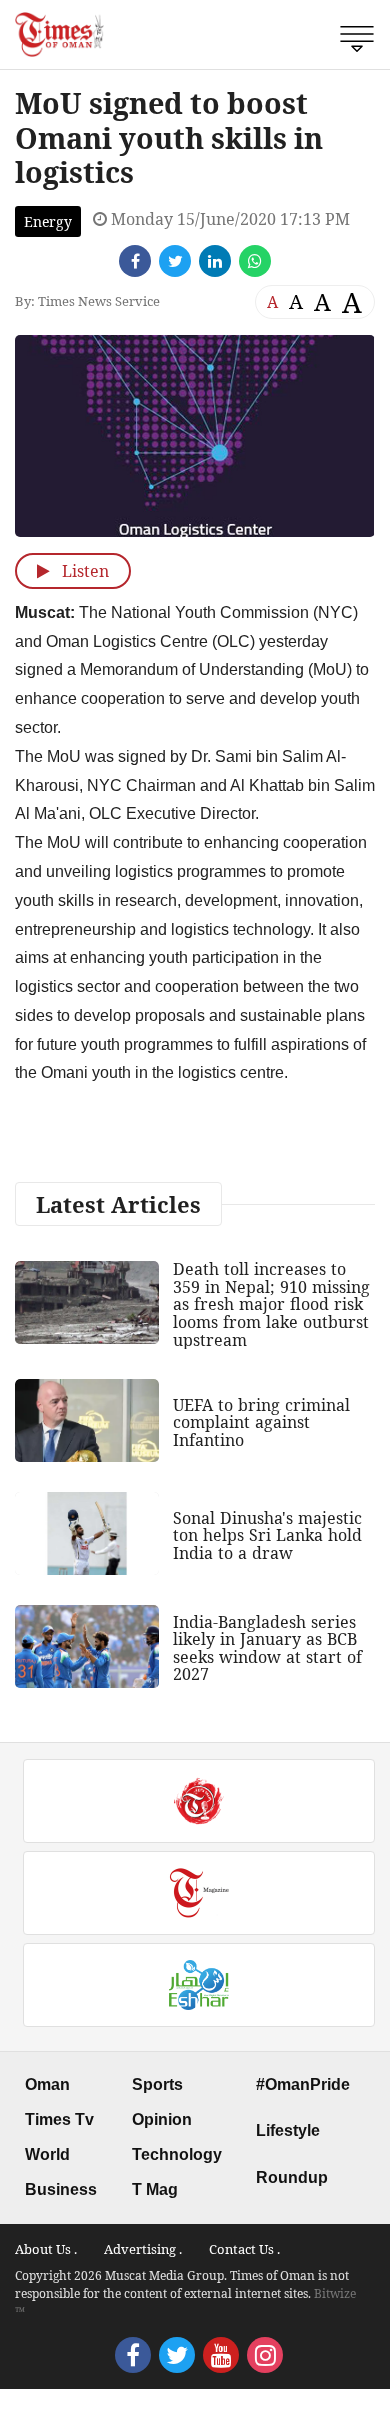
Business (61, 2189)
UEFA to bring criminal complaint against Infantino (261, 1422)
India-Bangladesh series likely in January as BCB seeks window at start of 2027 (267, 1648)
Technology (177, 2154)
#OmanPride (303, 2084)
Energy (48, 221)
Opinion (162, 2119)
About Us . (46, 2249)
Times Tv (59, 2119)
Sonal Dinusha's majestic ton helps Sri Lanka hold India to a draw (267, 1535)
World (47, 2154)
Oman (47, 2084)
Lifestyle (288, 2130)
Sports (157, 2084)
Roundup (292, 2177)
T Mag (155, 2189)
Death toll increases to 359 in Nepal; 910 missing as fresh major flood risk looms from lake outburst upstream (271, 1304)
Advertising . (143, 2249)
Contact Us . (244, 2249)
